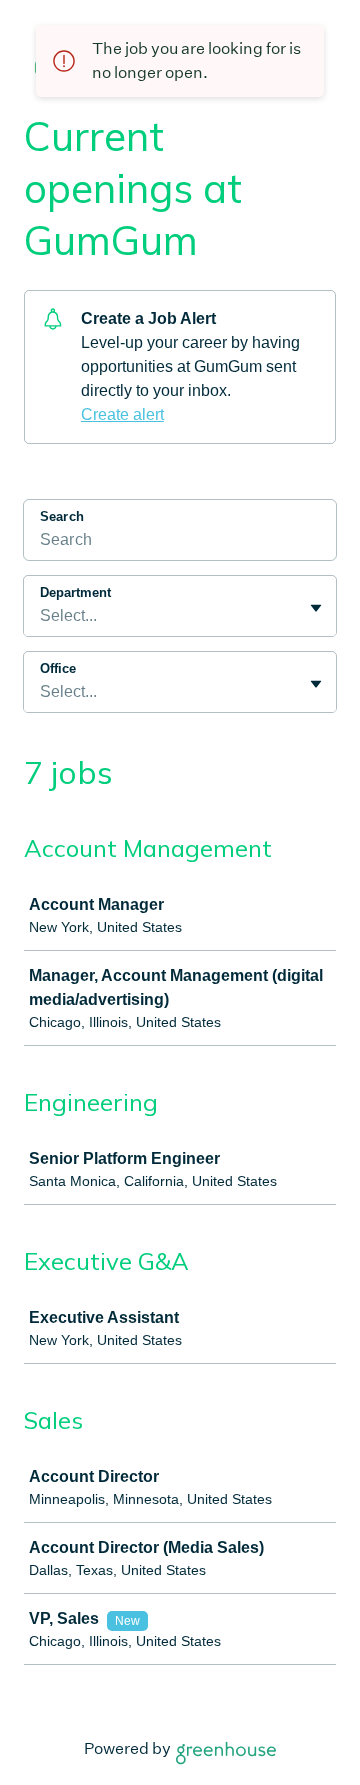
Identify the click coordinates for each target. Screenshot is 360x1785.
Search (62, 516)
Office (58, 668)
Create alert (122, 414)
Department (75, 592)
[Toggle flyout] (316, 608)
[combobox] (42, 616)
